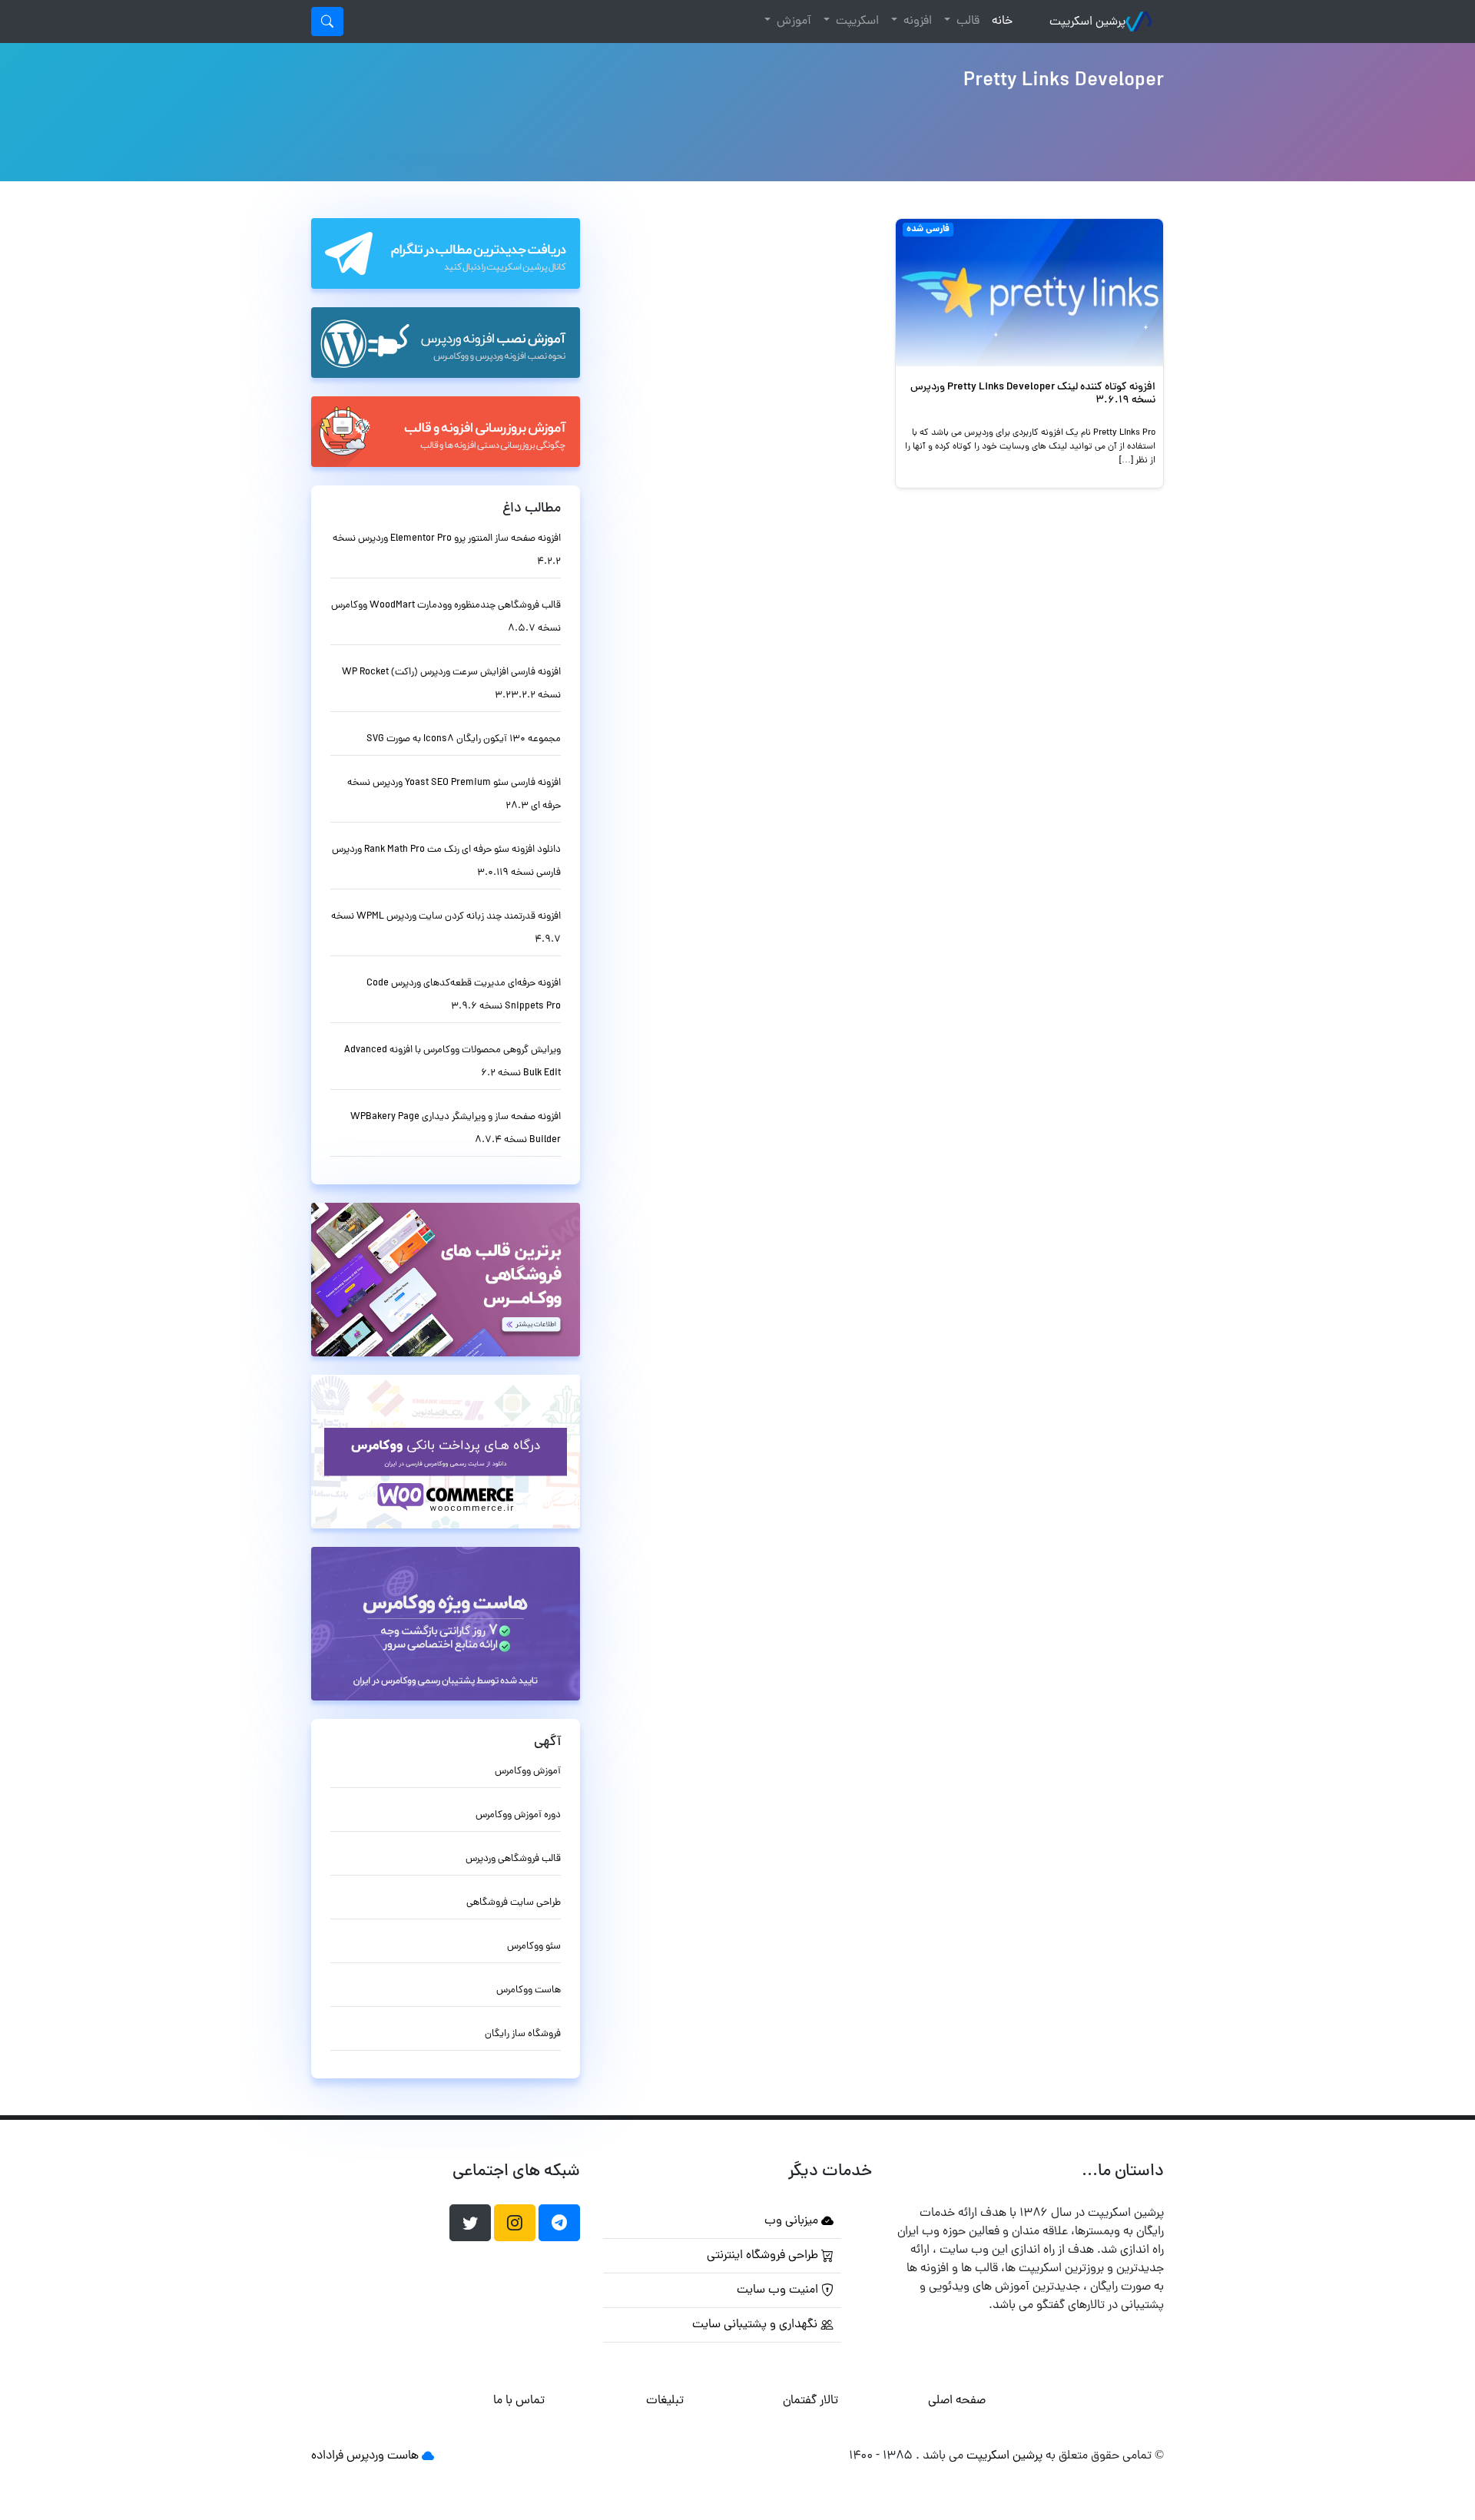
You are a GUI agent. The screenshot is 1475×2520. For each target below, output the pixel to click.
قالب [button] (966, 22)
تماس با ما (519, 2401)
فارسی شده (928, 230)
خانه (999, 21)
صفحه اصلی (957, 2401)
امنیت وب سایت (779, 2290)
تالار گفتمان (810, 2401)
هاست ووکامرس (529, 1990)
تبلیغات (665, 2401)
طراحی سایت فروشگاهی (514, 1903)
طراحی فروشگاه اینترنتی (764, 2256)
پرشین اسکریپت (1087, 22)
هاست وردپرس (383, 2456)
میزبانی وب (793, 2221)
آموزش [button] (792, 22)
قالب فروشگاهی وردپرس (513, 1859)
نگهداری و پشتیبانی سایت (756, 2325)
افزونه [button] (916, 22)
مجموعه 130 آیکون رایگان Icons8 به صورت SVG (464, 739)
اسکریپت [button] (856, 22)
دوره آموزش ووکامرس (518, 1815)
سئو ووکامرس (534, 1947)
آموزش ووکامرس (528, 1772)
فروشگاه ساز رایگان (523, 2034)
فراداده (327, 2456)
